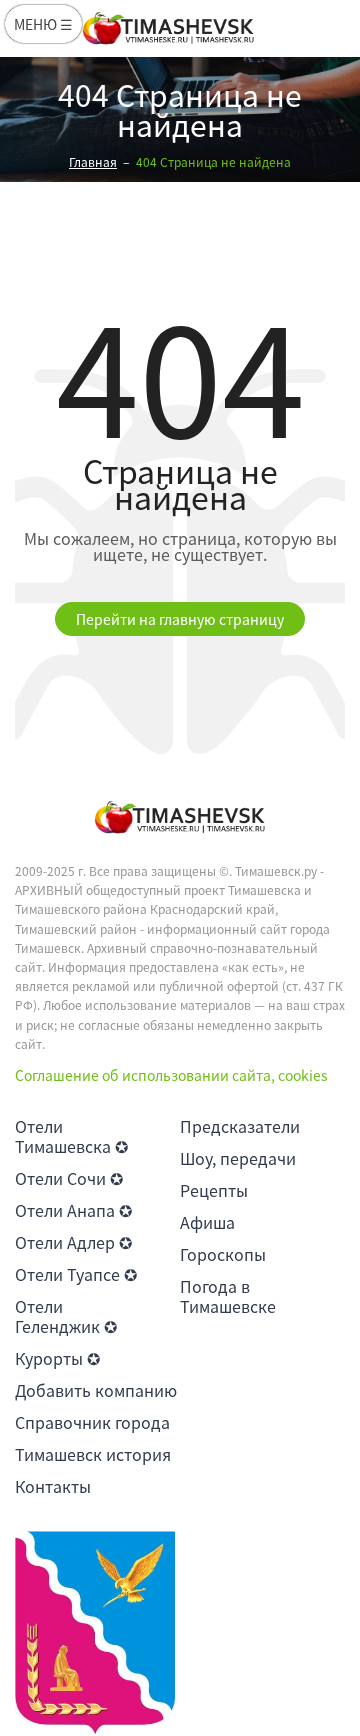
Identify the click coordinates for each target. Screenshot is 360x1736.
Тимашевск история (93, 1454)
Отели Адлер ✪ (73, 1242)
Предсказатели (240, 1126)
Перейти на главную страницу (180, 619)
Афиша (207, 1222)
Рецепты (214, 1190)
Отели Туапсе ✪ (76, 1274)
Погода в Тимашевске (228, 1296)
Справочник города (92, 1422)
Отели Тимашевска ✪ (71, 1136)
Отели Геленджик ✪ (66, 1316)
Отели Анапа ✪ (73, 1210)
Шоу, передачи (238, 1158)
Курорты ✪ (57, 1358)
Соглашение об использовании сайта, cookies (171, 1075)
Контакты (53, 1486)
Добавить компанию (96, 1390)
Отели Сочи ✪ (69, 1178)
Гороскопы (223, 1254)
